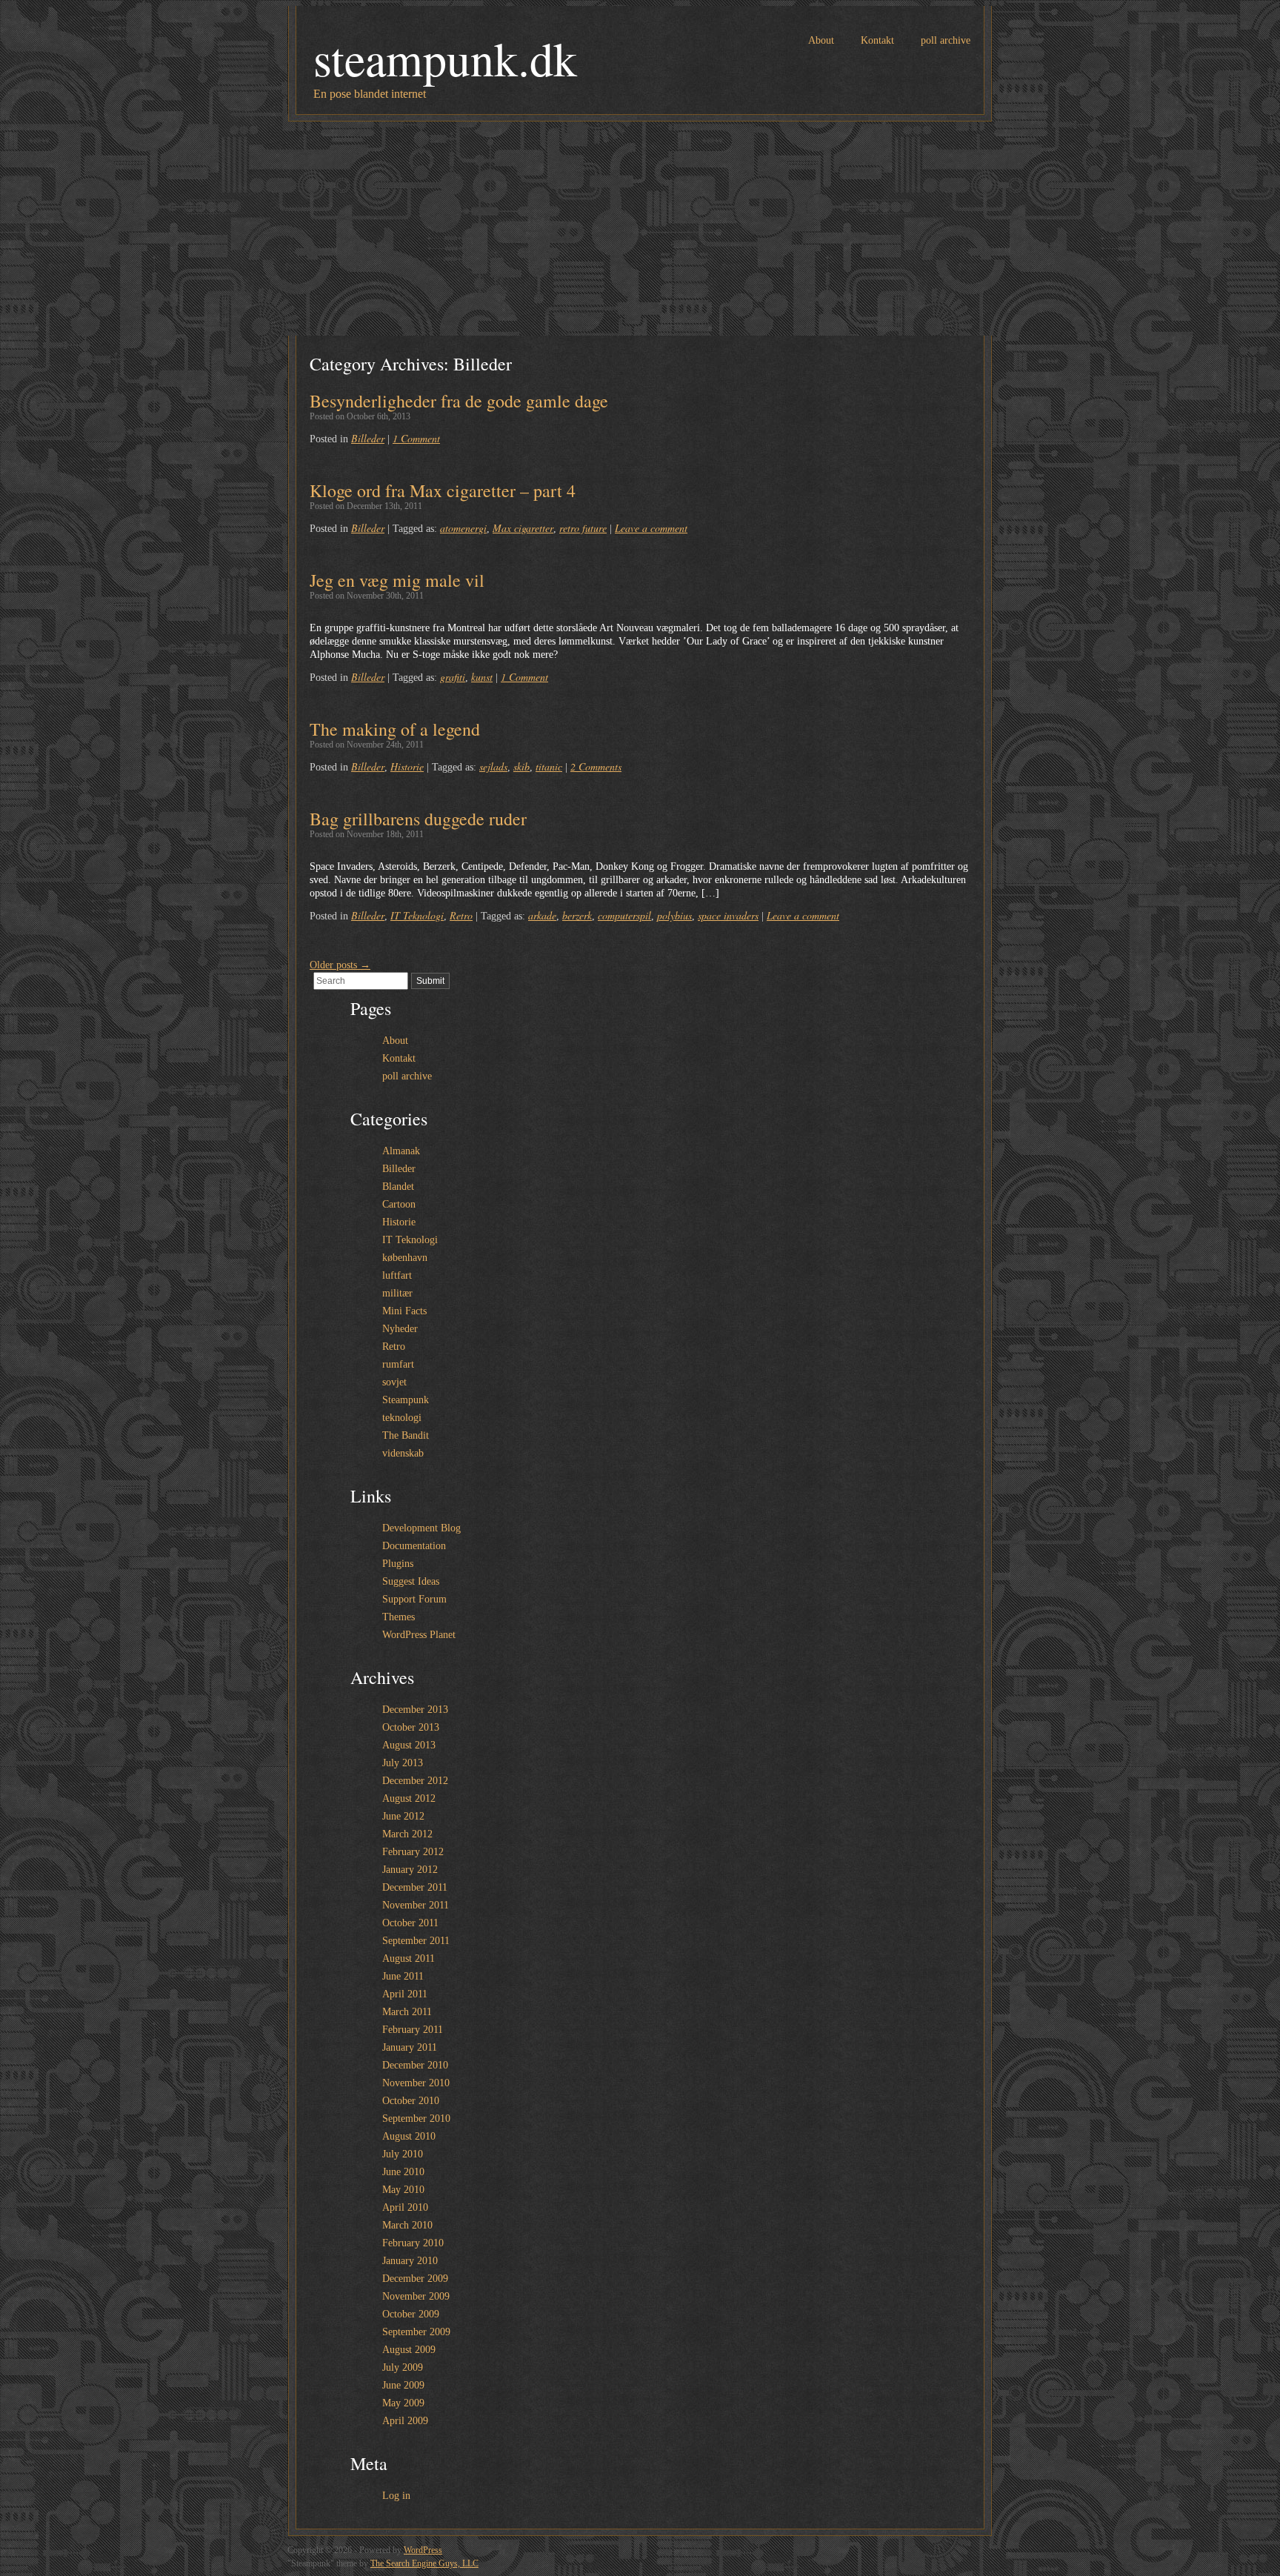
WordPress (423, 2550)
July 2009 (403, 2367)
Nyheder (400, 1329)
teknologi (402, 1418)
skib (521, 766)
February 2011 (413, 2030)
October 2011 (410, 1923)
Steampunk (406, 1400)
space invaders (728, 915)
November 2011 (416, 1905)
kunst (482, 677)
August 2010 (409, 2136)
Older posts (340, 965)
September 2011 (416, 1941)
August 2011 (409, 1958)
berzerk (577, 915)
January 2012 (410, 1870)
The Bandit (406, 1435)
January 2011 (410, 2047)
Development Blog (421, 1528)
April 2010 (405, 2207)
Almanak (401, 1151)
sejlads (493, 766)
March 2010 (407, 2225)
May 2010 (403, 2190)
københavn (405, 1258)
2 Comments (596, 766)
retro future (583, 528)
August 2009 (409, 2350)
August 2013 (409, 1745)
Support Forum (414, 1599)
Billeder (368, 438)
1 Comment (416, 438)
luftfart (397, 1275)
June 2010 (403, 2172)
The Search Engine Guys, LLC (424, 2563)
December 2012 (415, 1781)
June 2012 (403, 1816)
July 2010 (403, 2154)
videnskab (403, 1453)
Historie (407, 766)
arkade (542, 915)
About (821, 40)
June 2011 (403, 1976)
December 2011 (415, 1887)
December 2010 (415, 2065)
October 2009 (411, 2314)
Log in (396, 2496)
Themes (399, 1617)
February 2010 (413, 2243)
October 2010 (411, 2101)
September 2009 (416, 2332)
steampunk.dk (445, 58)
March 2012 (407, 1834)
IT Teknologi (417, 915)
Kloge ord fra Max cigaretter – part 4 (443, 490)
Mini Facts (404, 1311)
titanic (549, 766)
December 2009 (415, 2279)
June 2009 (403, 2385)
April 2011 (405, 1994)
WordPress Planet (419, 1635)
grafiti (453, 677)
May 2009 (403, 2403)
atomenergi (463, 528)
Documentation (414, 1546)
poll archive (946, 40)
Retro (461, 915)
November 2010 (416, 2083)
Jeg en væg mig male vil (397, 580)
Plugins (398, 1564)
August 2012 (409, 1798)
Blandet (398, 1187)
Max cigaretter (523, 528)
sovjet (394, 1382)
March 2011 (407, 2012)
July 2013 (403, 1763)
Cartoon (399, 1204)
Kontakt (877, 40)
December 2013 (415, 1710)
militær (397, 1293)
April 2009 (405, 2421)
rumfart (398, 1364)
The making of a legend (395, 729)
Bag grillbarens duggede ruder (418, 819)
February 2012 (413, 1852)
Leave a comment (651, 528)
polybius (674, 915)
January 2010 (410, 2261)
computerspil (624, 915)
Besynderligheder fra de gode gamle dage (459, 401)
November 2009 (416, 2296)
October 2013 (411, 1727)
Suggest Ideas (411, 1581)
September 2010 (416, 2119)
